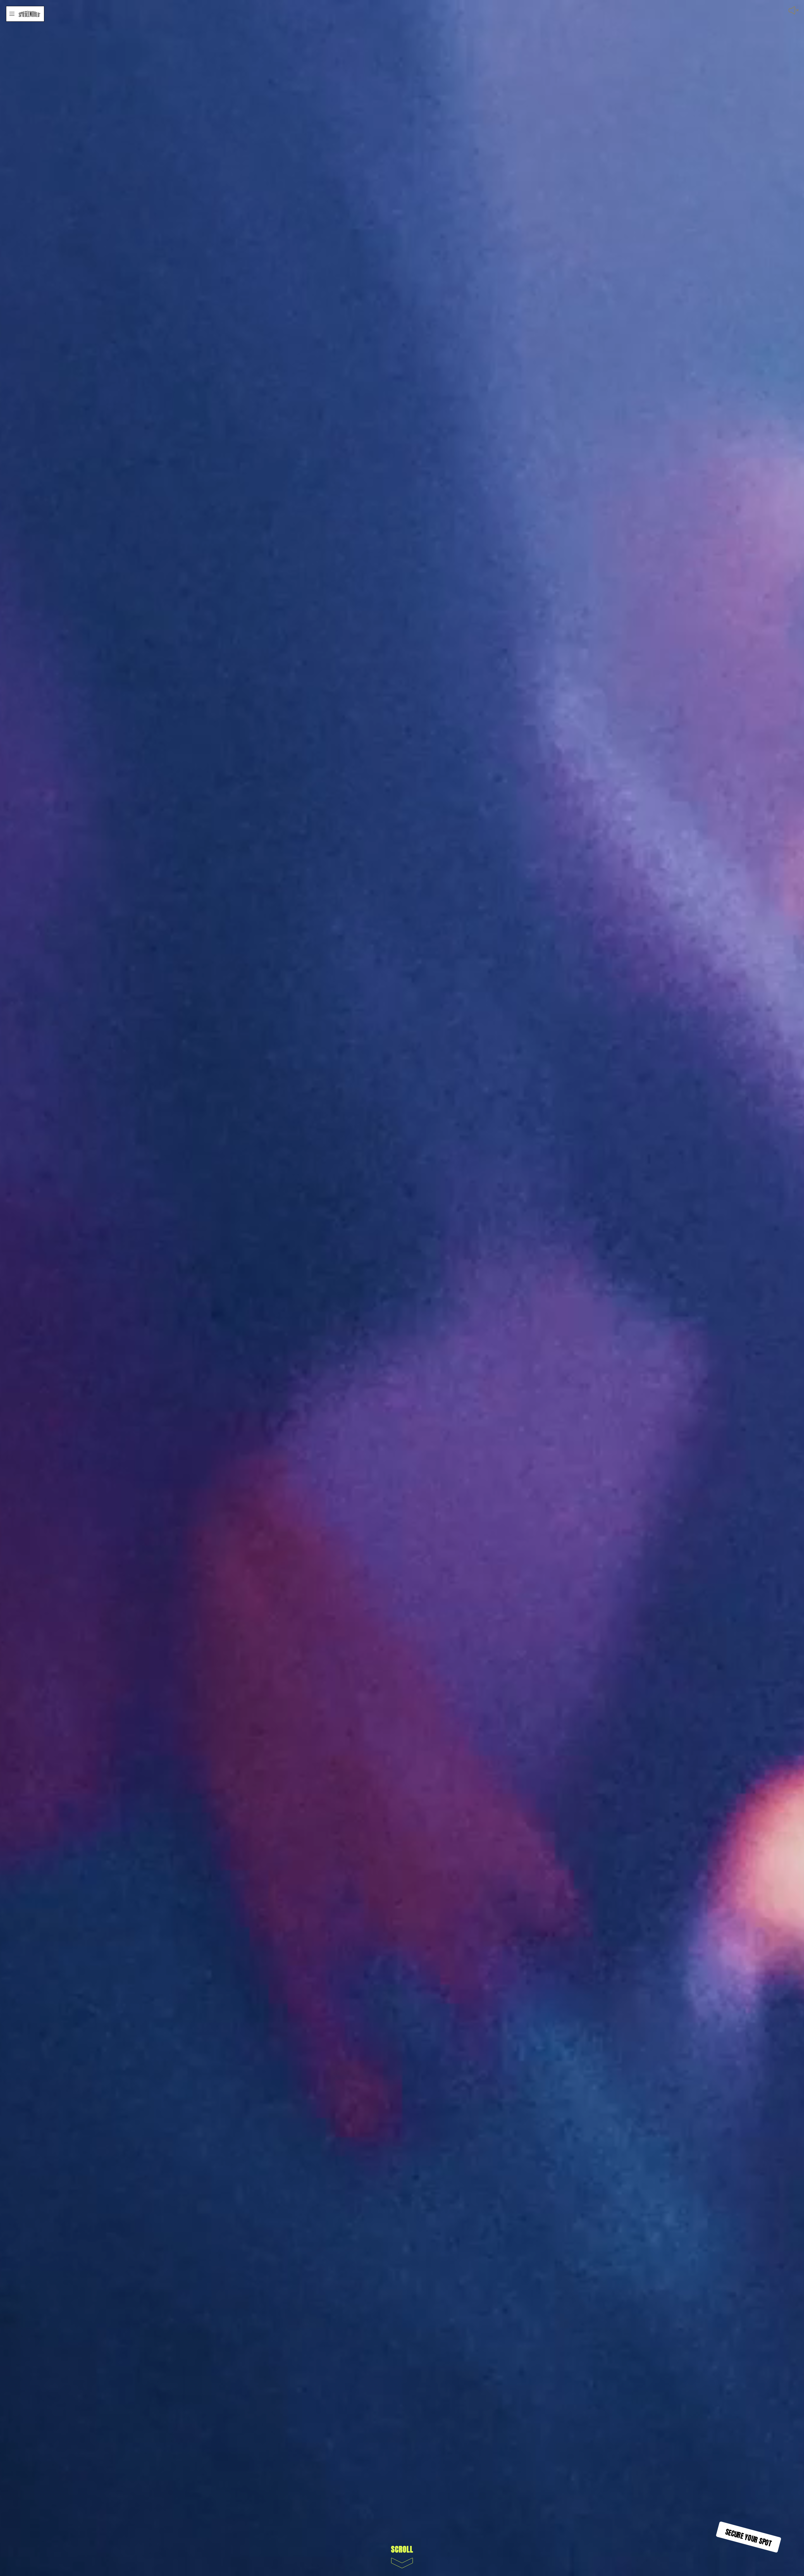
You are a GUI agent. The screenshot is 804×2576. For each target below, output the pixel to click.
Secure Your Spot (749, 2537)
